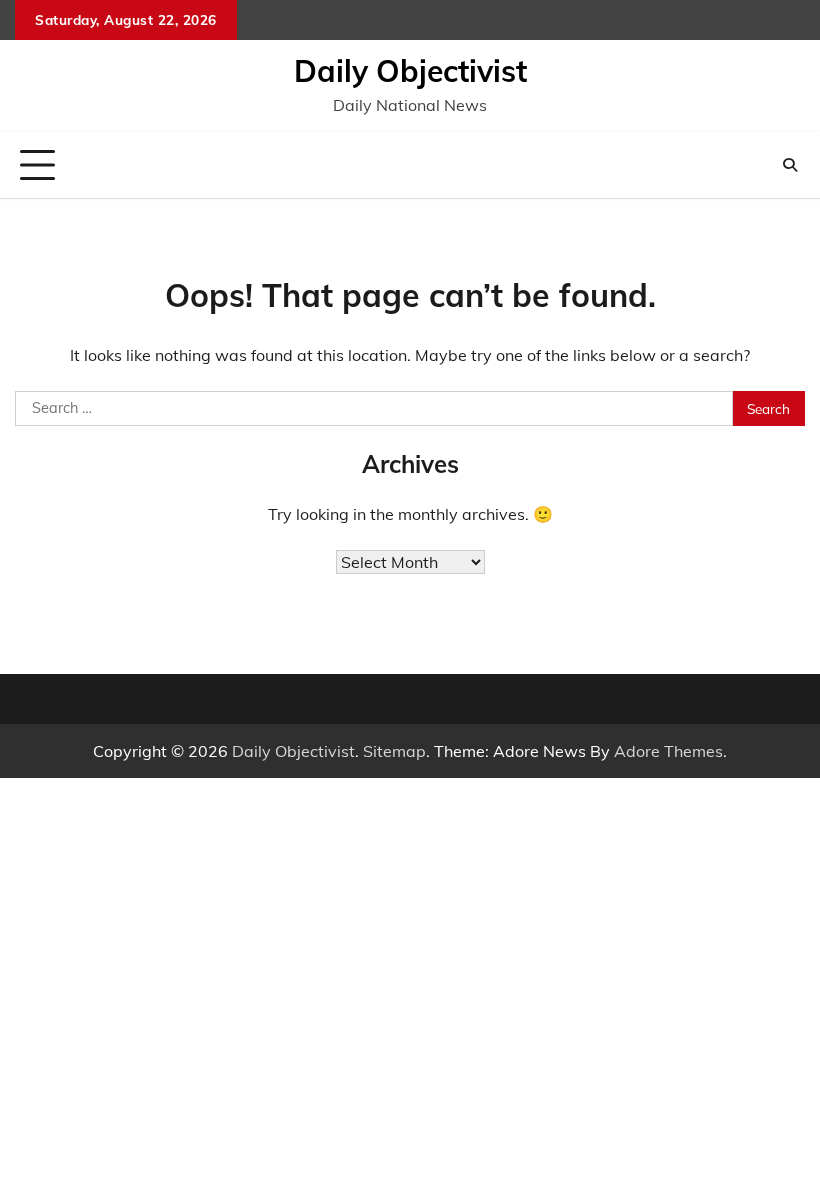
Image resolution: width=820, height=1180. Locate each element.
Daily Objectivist (410, 71)
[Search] (790, 165)
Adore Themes (668, 751)
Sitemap (394, 751)
